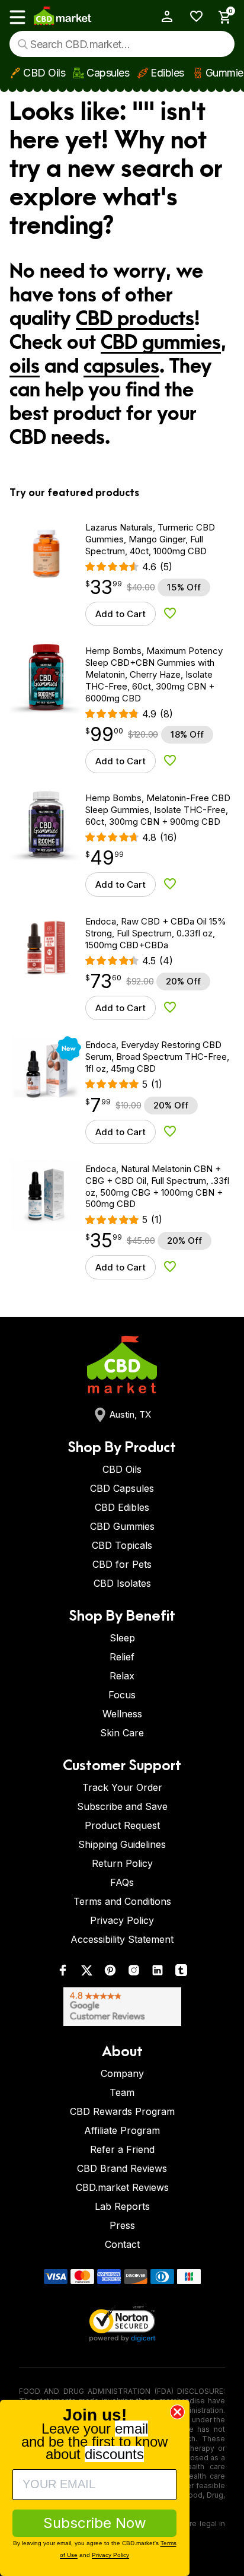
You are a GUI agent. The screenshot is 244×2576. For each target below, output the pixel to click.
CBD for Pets (122, 1564)
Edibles (167, 73)
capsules (121, 367)
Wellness (122, 1714)
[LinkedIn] (158, 1973)
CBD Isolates (122, 1583)
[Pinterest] (110, 1973)
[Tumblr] (181, 1973)
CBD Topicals (122, 1545)
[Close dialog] (177, 2412)
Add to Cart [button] (121, 614)
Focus (122, 1695)
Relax (122, 1676)
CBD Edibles (122, 1507)
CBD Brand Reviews (122, 2168)
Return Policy (122, 1863)
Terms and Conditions (122, 1901)
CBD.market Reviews (122, 2187)
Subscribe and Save (122, 1806)
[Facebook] (63, 1973)
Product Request (122, 1825)
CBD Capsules (122, 1488)
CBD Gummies (122, 1526)
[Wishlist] (192, 16)
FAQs (122, 1882)
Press (122, 2225)
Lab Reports (122, 2206)
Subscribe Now (95, 2523)
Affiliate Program (122, 2130)
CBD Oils (44, 73)
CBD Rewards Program (122, 2111)
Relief (122, 1657)
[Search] (23, 44)
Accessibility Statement (122, 1939)
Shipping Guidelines (122, 1844)
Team (122, 2092)
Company (122, 2073)
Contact (122, 2244)
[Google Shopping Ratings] (122, 2007)
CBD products (135, 319)
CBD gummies (161, 343)
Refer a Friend (122, 2149)
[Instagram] (134, 1973)
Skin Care (122, 1733)
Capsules (108, 73)
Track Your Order (122, 1787)
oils (25, 367)
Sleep (122, 1638)
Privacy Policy (122, 1920)
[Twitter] (86, 1973)
